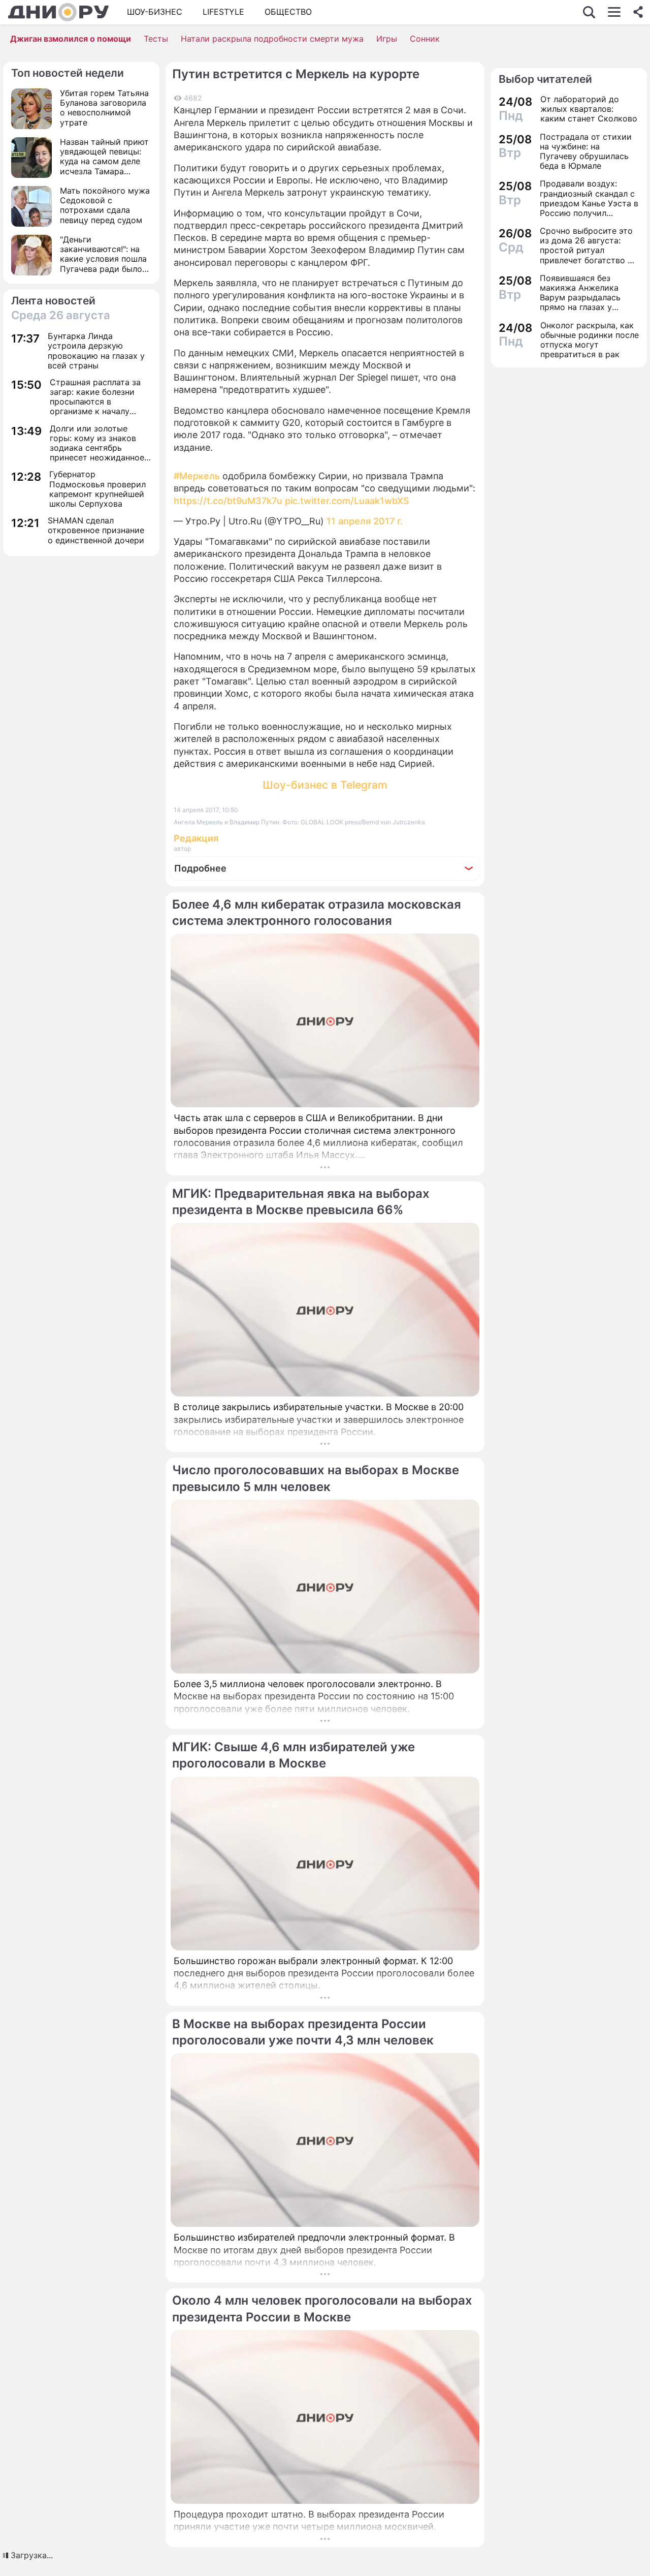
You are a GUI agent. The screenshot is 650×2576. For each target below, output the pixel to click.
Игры (387, 39)
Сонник (425, 39)
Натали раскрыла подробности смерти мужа (272, 39)
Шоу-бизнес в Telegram (325, 785)
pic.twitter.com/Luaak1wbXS (347, 501)
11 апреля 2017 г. (365, 521)
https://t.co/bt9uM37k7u (228, 501)
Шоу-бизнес (155, 12)
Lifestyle (223, 12)
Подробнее (200, 868)
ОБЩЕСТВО (288, 12)
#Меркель (197, 476)
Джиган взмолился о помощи (71, 39)
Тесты (156, 39)
